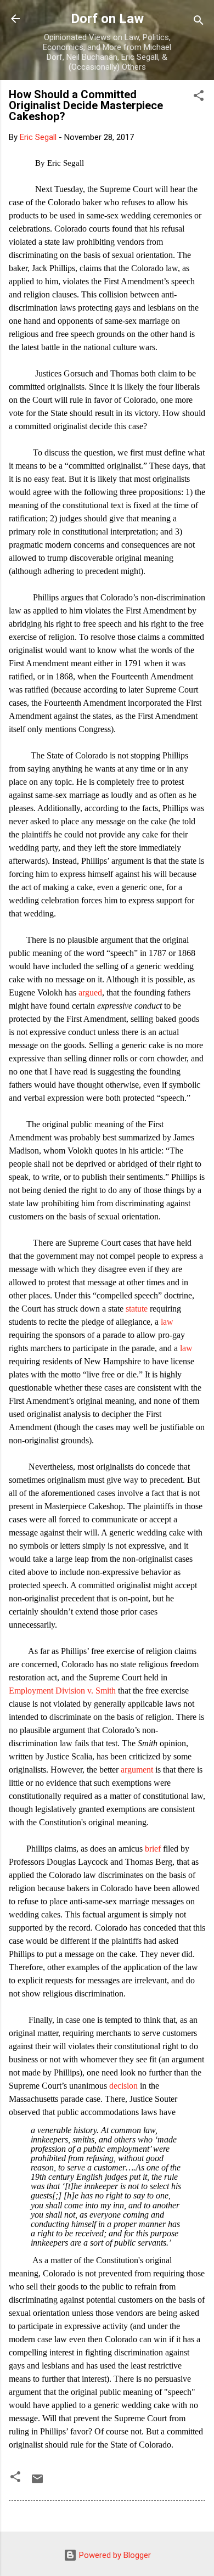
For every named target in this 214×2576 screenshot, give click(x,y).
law (167, 1322)
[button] (199, 97)
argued (90, 992)
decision (123, 2086)
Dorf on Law (107, 19)
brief (153, 1849)
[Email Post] (37, 2483)
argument (137, 1770)
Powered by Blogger (114, 2555)
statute (137, 1309)
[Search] (199, 22)
